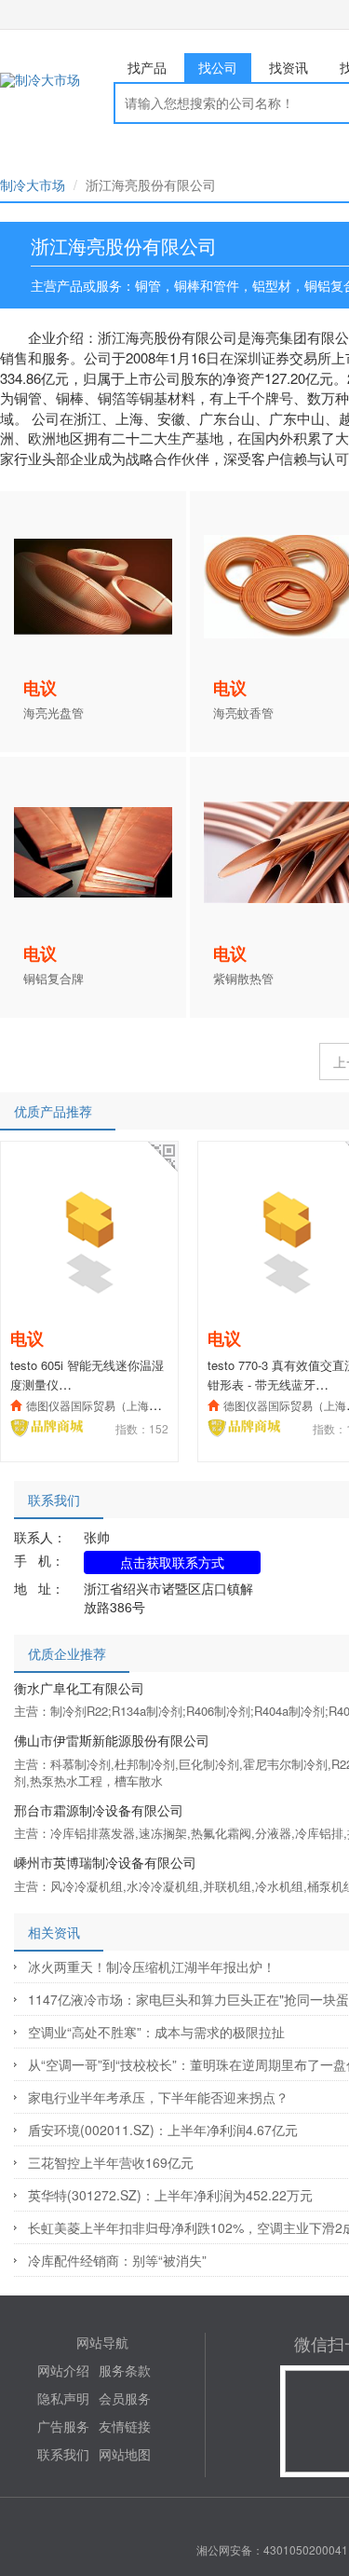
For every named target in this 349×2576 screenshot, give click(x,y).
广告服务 (63, 2426)
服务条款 (125, 2370)
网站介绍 (63, 2370)
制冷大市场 (33, 185)
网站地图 (125, 2454)
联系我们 (63, 2454)
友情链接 (125, 2426)
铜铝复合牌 (54, 979)
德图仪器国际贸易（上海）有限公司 (115, 1405)
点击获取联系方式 (172, 1562)
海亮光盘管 (54, 713)
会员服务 (125, 2398)
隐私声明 (63, 2398)
